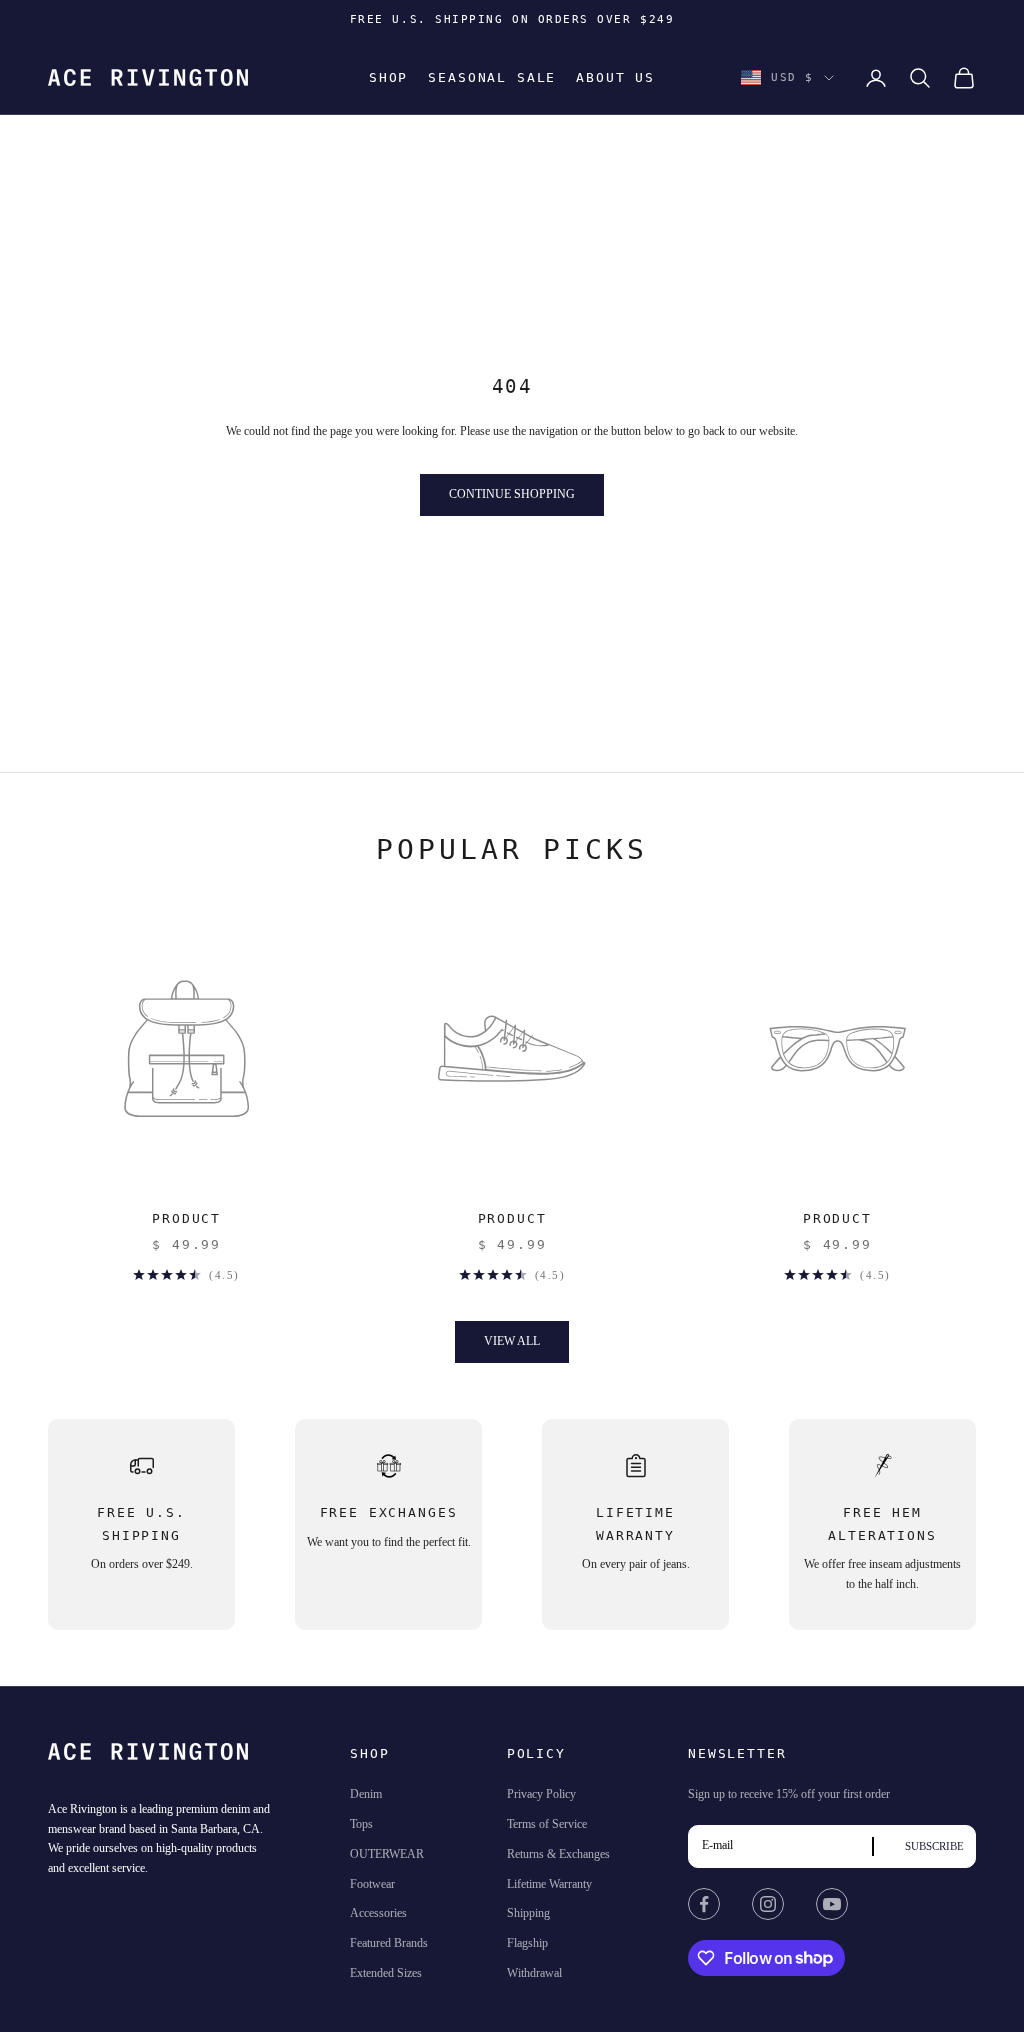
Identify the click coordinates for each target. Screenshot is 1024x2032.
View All (512, 1341)
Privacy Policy (541, 1794)
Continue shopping (512, 494)
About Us (615, 77)
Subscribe (934, 1846)
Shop (388, 77)
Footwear (372, 1884)
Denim (366, 1794)
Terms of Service (547, 1824)
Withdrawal (534, 1973)
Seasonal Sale (492, 77)
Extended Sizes (386, 1973)
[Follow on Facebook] (704, 1904)
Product (186, 1218)
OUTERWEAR (387, 1854)
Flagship (527, 1943)
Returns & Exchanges (558, 1854)
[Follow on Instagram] (768, 1904)
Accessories (378, 1913)
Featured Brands (389, 1943)
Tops (361, 1824)
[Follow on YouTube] (832, 1904)
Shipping (528, 1913)
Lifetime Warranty (549, 1884)
